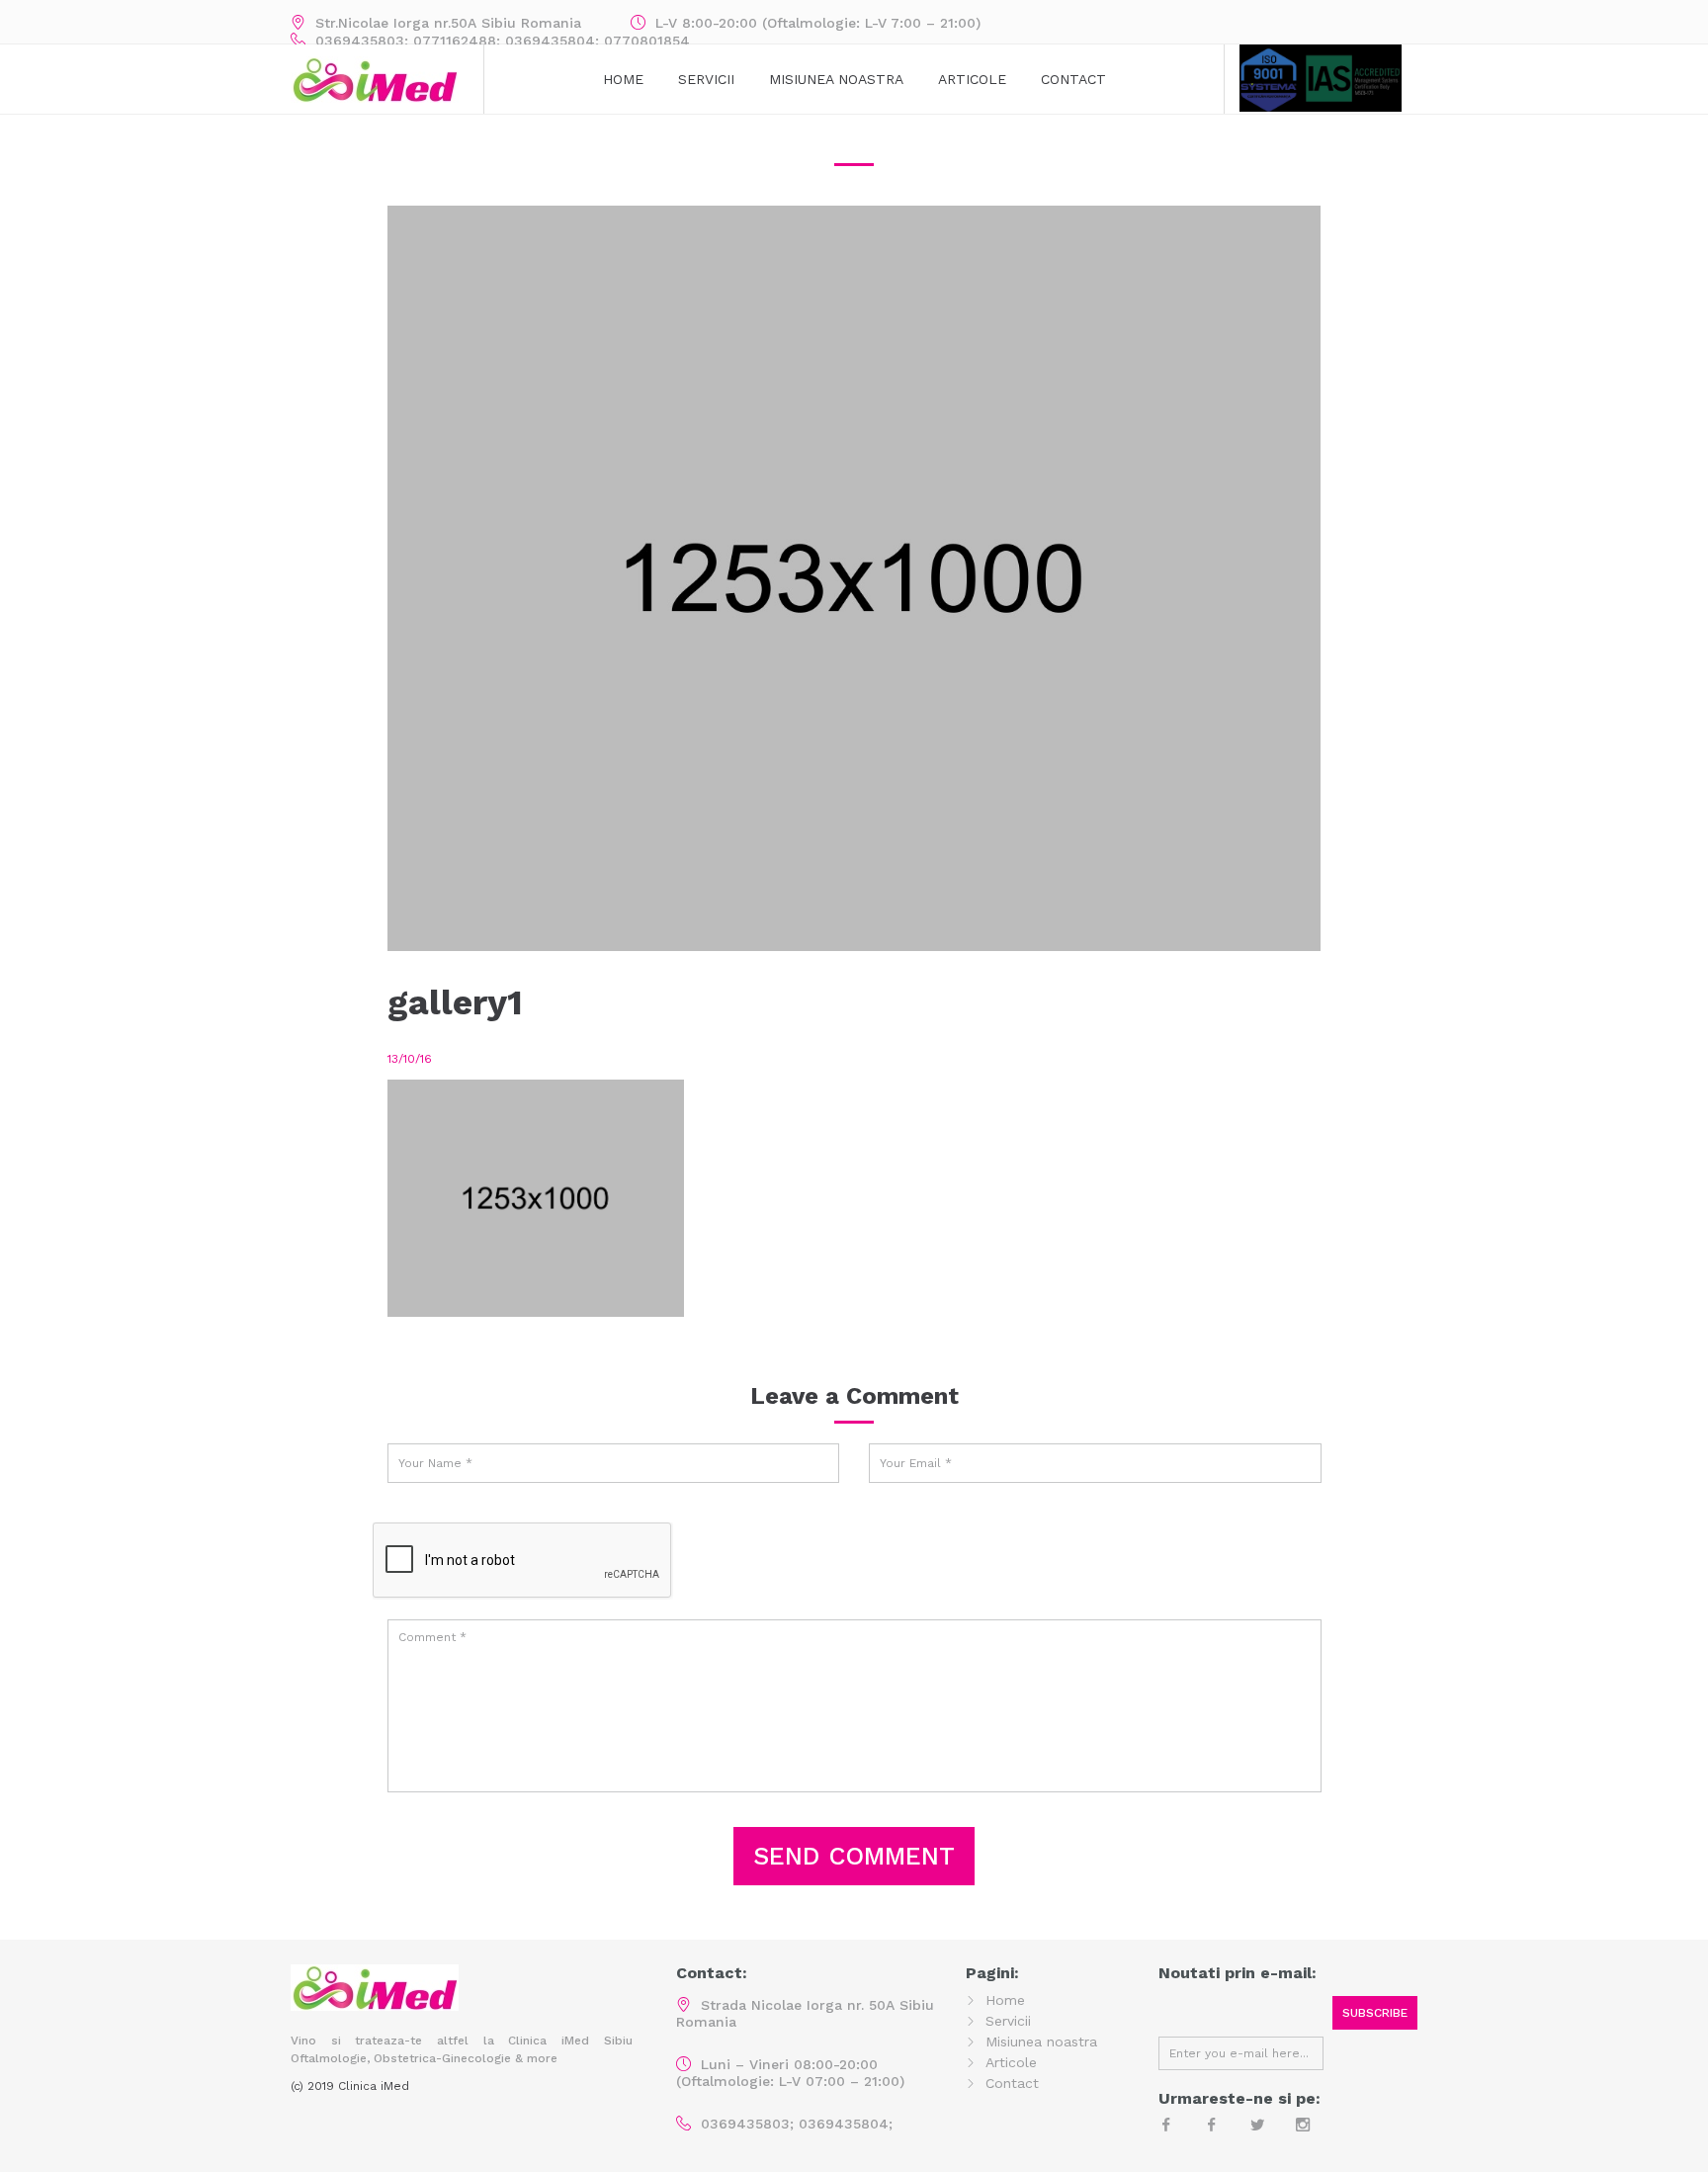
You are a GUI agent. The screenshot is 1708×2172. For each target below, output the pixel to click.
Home (623, 79)
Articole (972, 79)
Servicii (706, 79)
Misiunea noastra (1041, 2042)
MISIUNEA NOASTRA (836, 79)
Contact (1073, 79)
